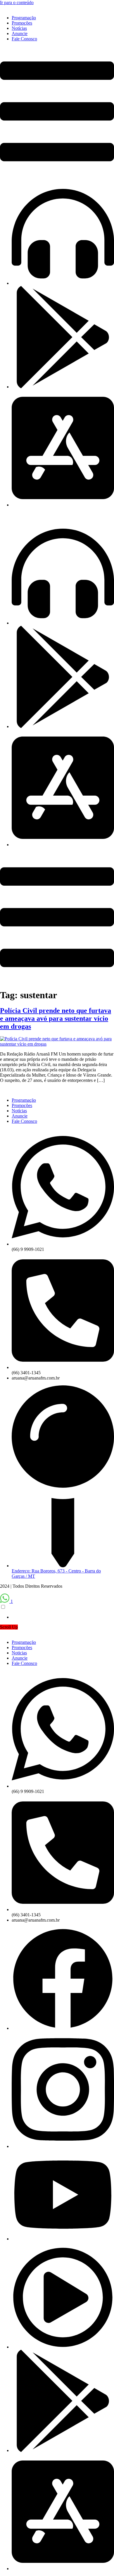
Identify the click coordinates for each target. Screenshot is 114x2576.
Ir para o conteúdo (17, 2)
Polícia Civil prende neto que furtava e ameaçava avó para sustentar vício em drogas (56, 1018)
